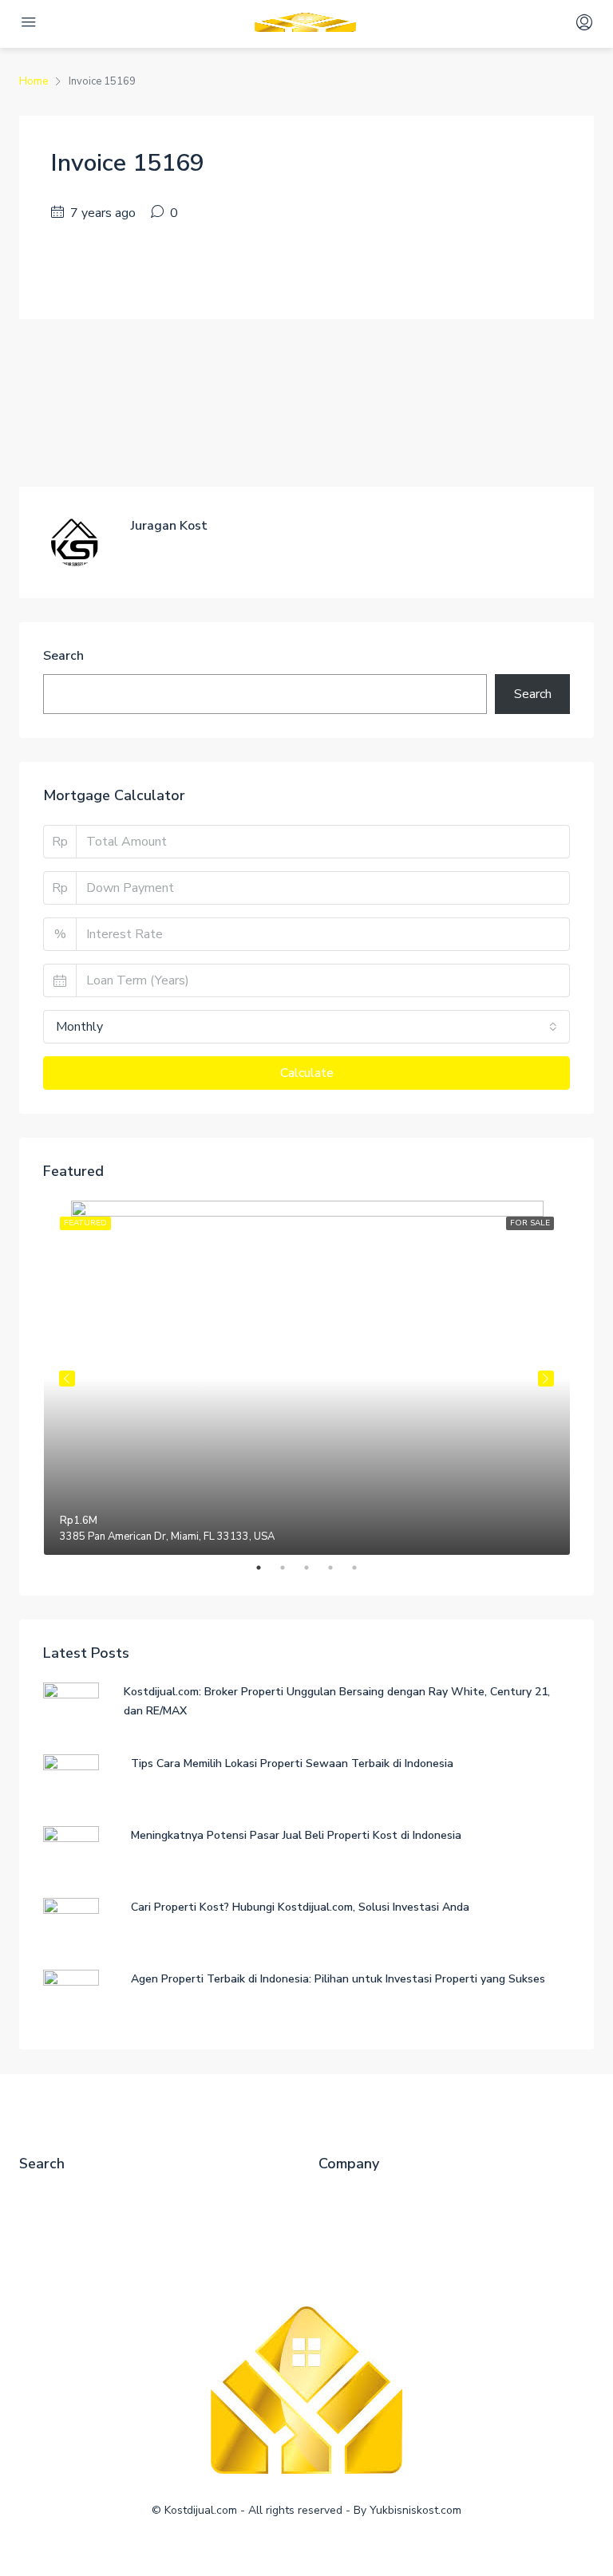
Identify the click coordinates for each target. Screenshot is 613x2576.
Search (63, 656)
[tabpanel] (307, 1378)
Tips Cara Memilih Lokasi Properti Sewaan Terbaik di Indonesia (292, 1763)
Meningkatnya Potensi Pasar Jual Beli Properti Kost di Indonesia (296, 1835)
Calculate (307, 1073)
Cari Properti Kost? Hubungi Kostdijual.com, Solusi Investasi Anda (300, 1907)
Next (546, 1379)
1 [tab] (267, 1568)
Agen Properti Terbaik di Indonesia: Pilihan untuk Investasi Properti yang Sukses (338, 1979)
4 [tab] (338, 1568)
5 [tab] (362, 1568)
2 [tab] (291, 1568)
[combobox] (306, 1027)
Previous (67, 1379)
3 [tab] (314, 1568)
